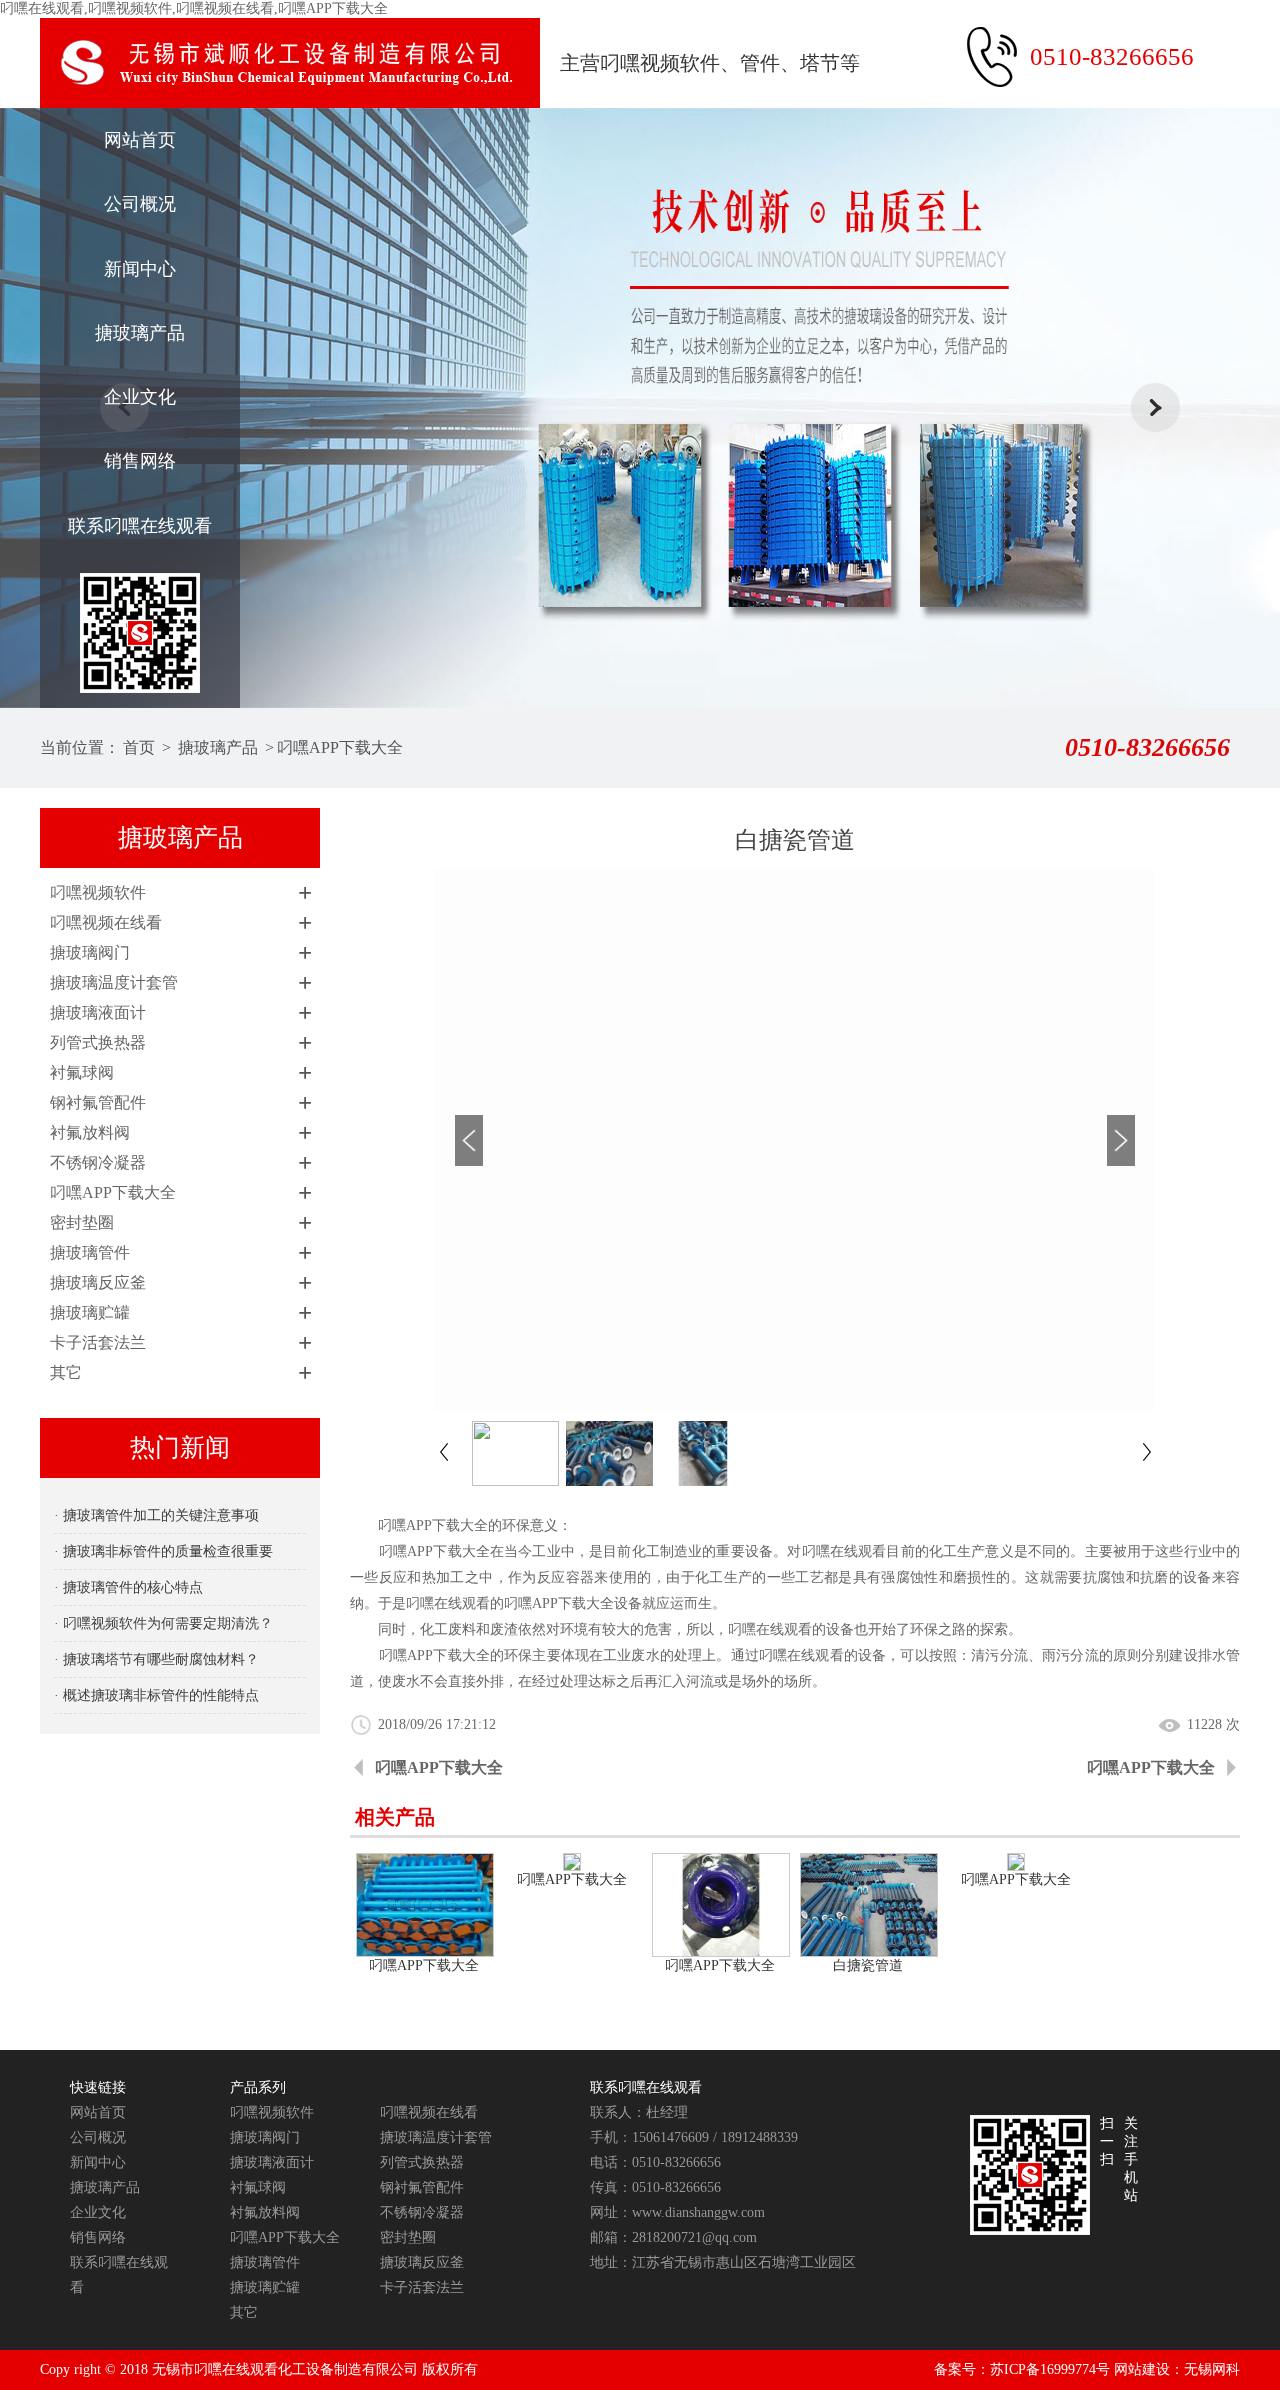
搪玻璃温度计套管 (114, 982)
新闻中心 (140, 269)
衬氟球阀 (82, 1072)
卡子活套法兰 (98, 1342)
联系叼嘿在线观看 (140, 526)
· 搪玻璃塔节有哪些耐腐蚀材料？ (156, 1659)
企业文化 (140, 397)
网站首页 (140, 140)
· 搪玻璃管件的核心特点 (128, 1587)
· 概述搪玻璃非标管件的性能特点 (156, 1695)
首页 (139, 747)
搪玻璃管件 (90, 1252)
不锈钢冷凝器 (98, 1162)
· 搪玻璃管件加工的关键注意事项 (156, 1515)
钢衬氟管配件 (98, 1102)
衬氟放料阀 (90, 1132)
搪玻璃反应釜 (98, 1282)
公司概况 (140, 204)
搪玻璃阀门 (90, 952)
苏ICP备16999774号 (1050, 2369)
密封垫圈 (82, 1222)
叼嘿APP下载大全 (340, 747)
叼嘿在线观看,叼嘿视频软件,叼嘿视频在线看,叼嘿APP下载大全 (194, 8)
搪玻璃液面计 (98, 1012)
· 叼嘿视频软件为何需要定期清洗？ (163, 1623)
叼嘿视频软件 (98, 892)
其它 (66, 1372)
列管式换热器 (98, 1042)
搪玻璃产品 (140, 333)
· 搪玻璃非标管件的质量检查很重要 (163, 1551)
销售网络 (140, 461)
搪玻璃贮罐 (90, 1312)
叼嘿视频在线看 (106, 922)
